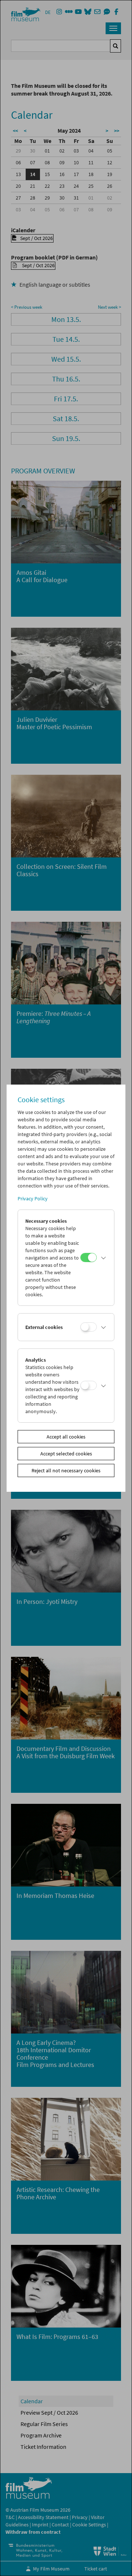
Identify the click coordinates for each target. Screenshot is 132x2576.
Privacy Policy (33, 1199)
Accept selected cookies (66, 1454)
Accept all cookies (66, 1437)
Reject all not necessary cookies (66, 1470)
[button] (104, 1258)
